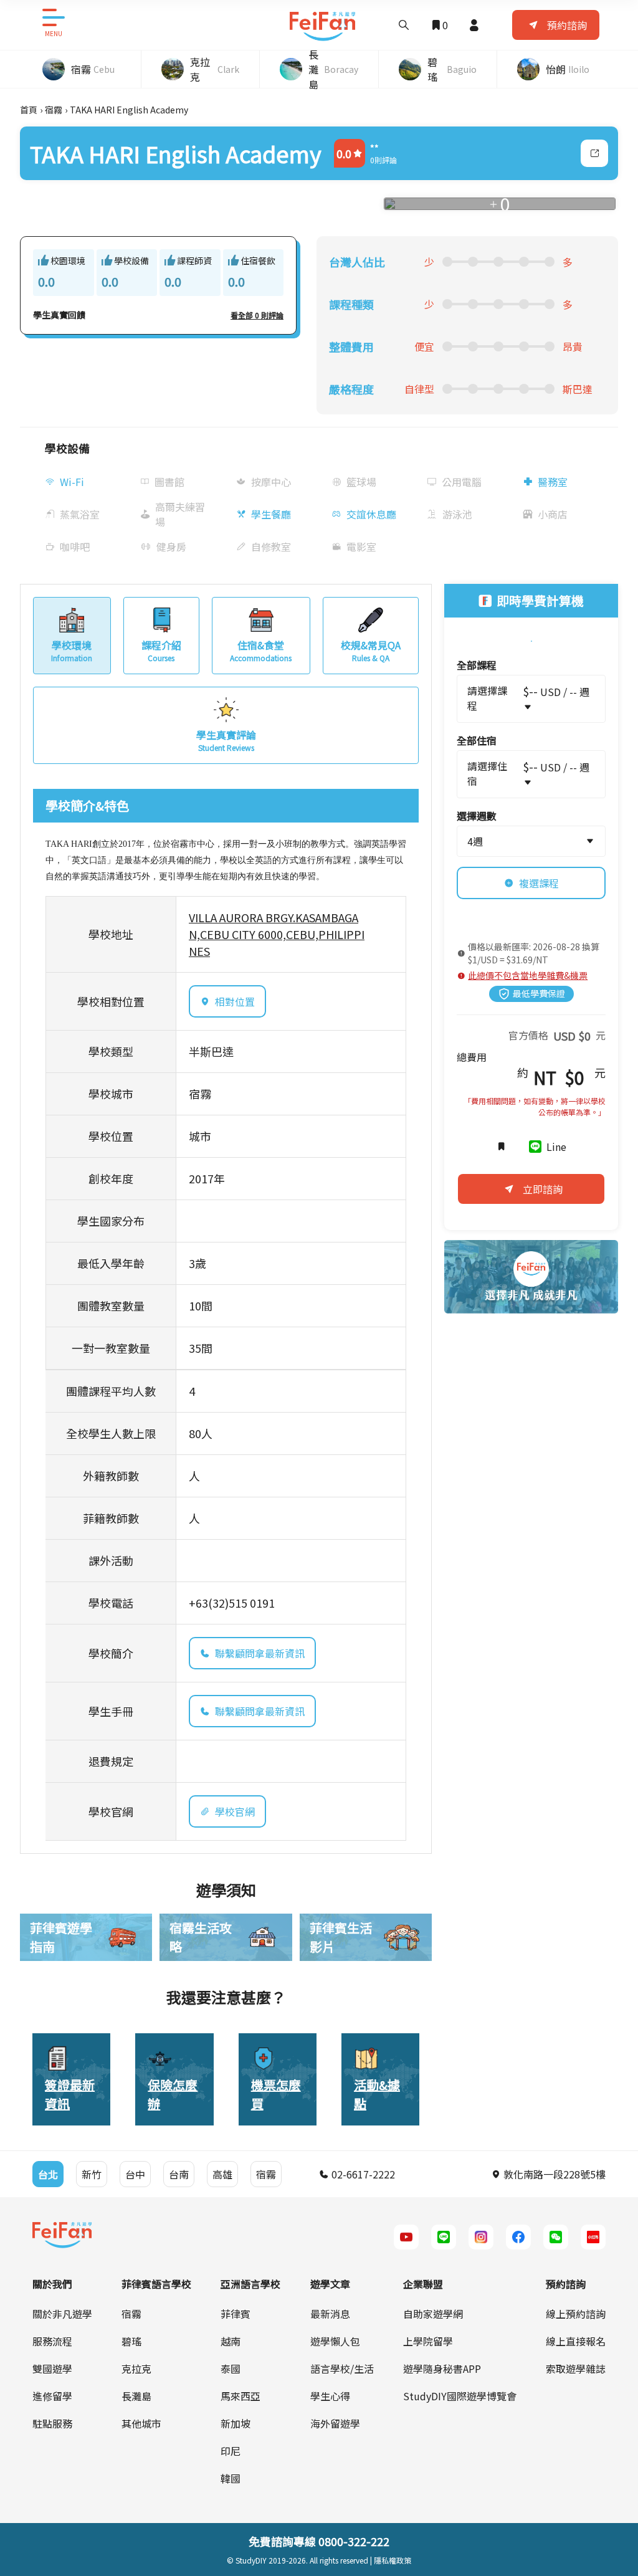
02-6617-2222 (362, 2174)
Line (556, 1147)
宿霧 (54, 110)
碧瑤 (131, 2341)
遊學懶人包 (335, 2341)
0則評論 (383, 160)
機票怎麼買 (276, 2094)
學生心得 (330, 2396)
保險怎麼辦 (173, 2094)
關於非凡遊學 (62, 2314)
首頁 (29, 110)
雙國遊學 (52, 2368)
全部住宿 (477, 740)
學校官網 (235, 1811)
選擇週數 (477, 816)
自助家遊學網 (433, 2314)
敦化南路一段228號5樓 (553, 2174)
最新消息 (330, 2314)
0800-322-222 (354, 2541)
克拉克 (136, 2368)
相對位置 (235, 1001)
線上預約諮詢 (576, 2314)
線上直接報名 (576, 2341)
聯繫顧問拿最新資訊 (260, 1653)
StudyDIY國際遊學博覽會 (460, 2396)
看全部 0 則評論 (257, 315)
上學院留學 (428, 2341)
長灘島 (136, 2396)
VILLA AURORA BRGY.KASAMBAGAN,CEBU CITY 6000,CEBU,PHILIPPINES (277, 934)
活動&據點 (377, 2094)
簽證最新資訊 (70, 2094)
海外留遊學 (335, 2423)
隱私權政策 (393, 2560)
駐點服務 (52, 2423)
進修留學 (52, 2396)
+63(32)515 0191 (232, 1603)
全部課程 (477, 665)
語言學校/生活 (342, 2368)
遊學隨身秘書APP (442, 2368)
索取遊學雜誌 (576, 2368)
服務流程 (52, 2341)
